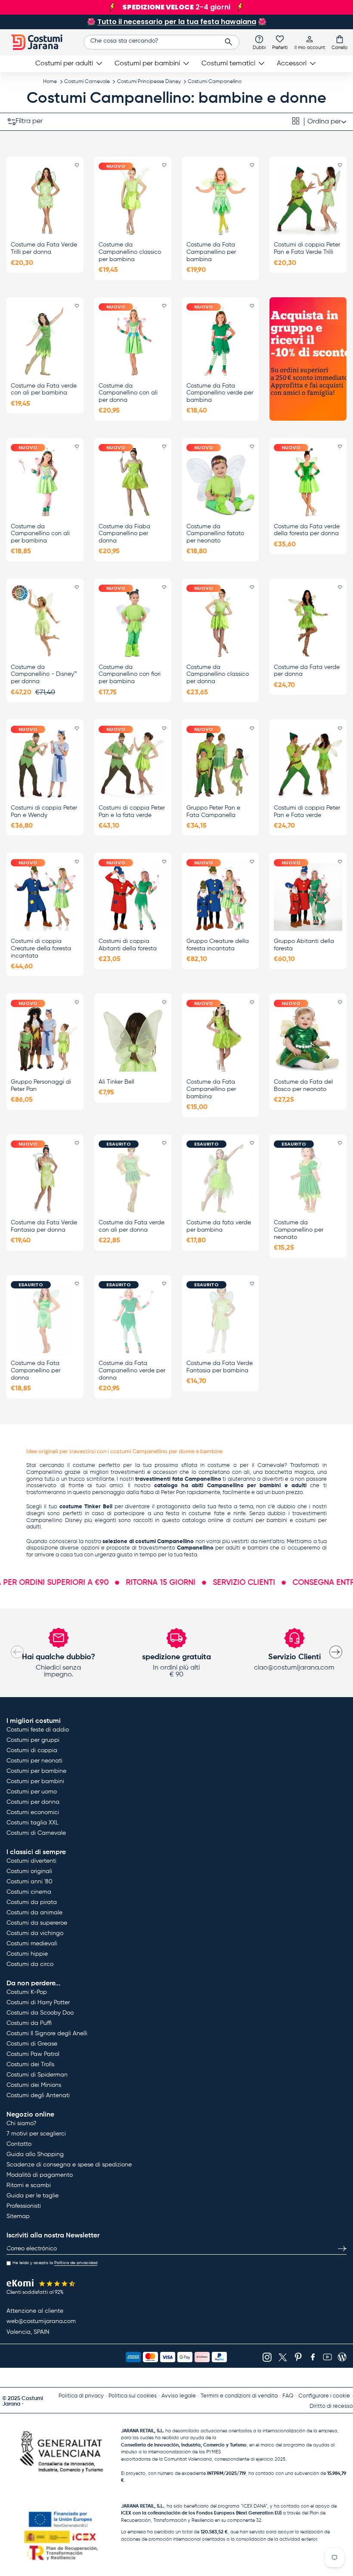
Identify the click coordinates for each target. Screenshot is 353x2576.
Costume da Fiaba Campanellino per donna (124, 534)
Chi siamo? (21, 2123)
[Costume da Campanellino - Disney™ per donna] (45, 622)
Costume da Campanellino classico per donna (218, 675)
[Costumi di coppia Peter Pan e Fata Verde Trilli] (308, 200)
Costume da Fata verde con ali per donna (132, 1226)
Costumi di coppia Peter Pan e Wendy (44, 812)
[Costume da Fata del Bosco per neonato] (308, 1038)
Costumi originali (29, 1871)
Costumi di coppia (32, 1750)
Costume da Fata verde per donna (307, 671)
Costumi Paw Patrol (33, 2054)
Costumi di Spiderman (37, 2075)
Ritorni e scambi (29, 2185)
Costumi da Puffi (29, 2023)
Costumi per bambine (36, 1771)
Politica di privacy (81, 2396)
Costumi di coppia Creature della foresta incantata (41, 949)
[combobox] (161, 42)
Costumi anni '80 (29, 1882)
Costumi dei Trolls (30, 2064)
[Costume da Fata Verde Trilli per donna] (45, 200)
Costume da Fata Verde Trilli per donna (44, 248)
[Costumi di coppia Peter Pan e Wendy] (45, 764)
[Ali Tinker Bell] (133, 1038)
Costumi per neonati (34, 1761)
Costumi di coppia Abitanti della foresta (128, 945)
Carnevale (271, 1465)
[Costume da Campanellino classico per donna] (221, 622)
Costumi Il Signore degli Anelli (47, 2034)
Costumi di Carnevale (36, 1833)
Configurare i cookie (324, 2396)
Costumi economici (33, 1812)
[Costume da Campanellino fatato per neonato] (221, 482)
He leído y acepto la (55, 2263)
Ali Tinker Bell (116, 1082)
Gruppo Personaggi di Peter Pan (41, 1086)
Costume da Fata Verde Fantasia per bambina (220, 1367)
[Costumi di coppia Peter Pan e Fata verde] (308, 764)
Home (50, 82)
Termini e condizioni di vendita (239, 2396)
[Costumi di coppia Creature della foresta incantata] (45, 897)
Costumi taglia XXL (33, 1823)
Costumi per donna (33, 1802)
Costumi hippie (27, 1954)
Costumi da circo (30, 1964)
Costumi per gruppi (33, 1740)
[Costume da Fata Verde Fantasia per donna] (45, 1178)
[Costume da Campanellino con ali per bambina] (45, 482)
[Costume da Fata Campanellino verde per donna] (133, 1319)
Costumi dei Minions (34, 2085)
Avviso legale (179, 2396)
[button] (340, 42)
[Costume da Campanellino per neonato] (308, 1178)
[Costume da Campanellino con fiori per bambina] (133, 622)
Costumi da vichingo (35, 1933)
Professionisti (24, 2206)
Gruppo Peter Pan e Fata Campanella (213, 812)
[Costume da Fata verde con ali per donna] (133, 1178)
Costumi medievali (32, 1944)
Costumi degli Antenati (38, 2095)
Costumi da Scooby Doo (40, 2013)
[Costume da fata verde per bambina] (221, 1178)
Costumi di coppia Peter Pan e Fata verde (307, 812)
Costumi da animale (34, 1913)
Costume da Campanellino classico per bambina (130, 252)
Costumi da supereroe (37, 1923)
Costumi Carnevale (87, 82)
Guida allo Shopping (35, 2154)
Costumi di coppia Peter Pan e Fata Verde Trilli (307, 248)
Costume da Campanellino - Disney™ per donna (44, 675)
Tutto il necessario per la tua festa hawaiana (177, 22)
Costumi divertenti (31, 1861)
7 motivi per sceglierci (36, 2134)
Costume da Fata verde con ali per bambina (44, 390)
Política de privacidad (76, 2263)
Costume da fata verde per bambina (219, 1226)
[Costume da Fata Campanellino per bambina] (221, 200)
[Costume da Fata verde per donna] (308, 622)
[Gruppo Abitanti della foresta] (308, 897)
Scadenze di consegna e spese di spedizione (69, 2165)
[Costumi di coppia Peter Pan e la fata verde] (133, 764)
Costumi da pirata (32, 1902)
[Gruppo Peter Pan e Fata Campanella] (221, 764)
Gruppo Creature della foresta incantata (218, 945)
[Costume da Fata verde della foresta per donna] (308, 482)
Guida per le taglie (33, 2196)
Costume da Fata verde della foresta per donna (307, 530)
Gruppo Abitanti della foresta (304, 945)
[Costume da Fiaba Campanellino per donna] (133, 482)
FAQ (288, 2396)
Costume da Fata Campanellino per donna (36, 1371)
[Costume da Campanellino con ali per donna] (133, 341)
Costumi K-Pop (27, 1992)
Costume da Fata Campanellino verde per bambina (220, 393)
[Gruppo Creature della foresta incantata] (221, 897)
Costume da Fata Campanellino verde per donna (132, 1371)
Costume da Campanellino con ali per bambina (40, 534)
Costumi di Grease (32, 2044)
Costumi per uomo (32, 1792)
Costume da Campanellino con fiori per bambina (130, 675)
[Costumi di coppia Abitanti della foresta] (133, 897)
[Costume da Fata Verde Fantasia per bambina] (221, 1319)
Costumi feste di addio (38, 1730)
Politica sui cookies (133, 2396)
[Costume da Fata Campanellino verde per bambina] (221, 341)
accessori (165, 1472)
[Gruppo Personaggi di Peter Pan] (45, 1038)
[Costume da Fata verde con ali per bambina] (45, 341)
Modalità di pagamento (40, 2175)
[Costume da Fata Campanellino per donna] (45, 1319)
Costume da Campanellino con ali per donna (128, 393)
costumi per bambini (260, 1521)
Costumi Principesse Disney (149, 82)
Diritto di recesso (331, 2406)
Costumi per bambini (35, 1781)
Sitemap (18, 2216)
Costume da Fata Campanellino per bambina (211, 252)
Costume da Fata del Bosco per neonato (303, 1086)
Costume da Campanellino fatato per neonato (215, 534)
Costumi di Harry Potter (38, 2003)
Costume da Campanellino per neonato (299, 1230)
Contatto (19, 2144)
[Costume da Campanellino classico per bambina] (133, 200)
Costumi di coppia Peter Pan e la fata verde (132, 812)
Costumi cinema (29, 1892)
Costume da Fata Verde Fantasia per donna (44, 1226)
